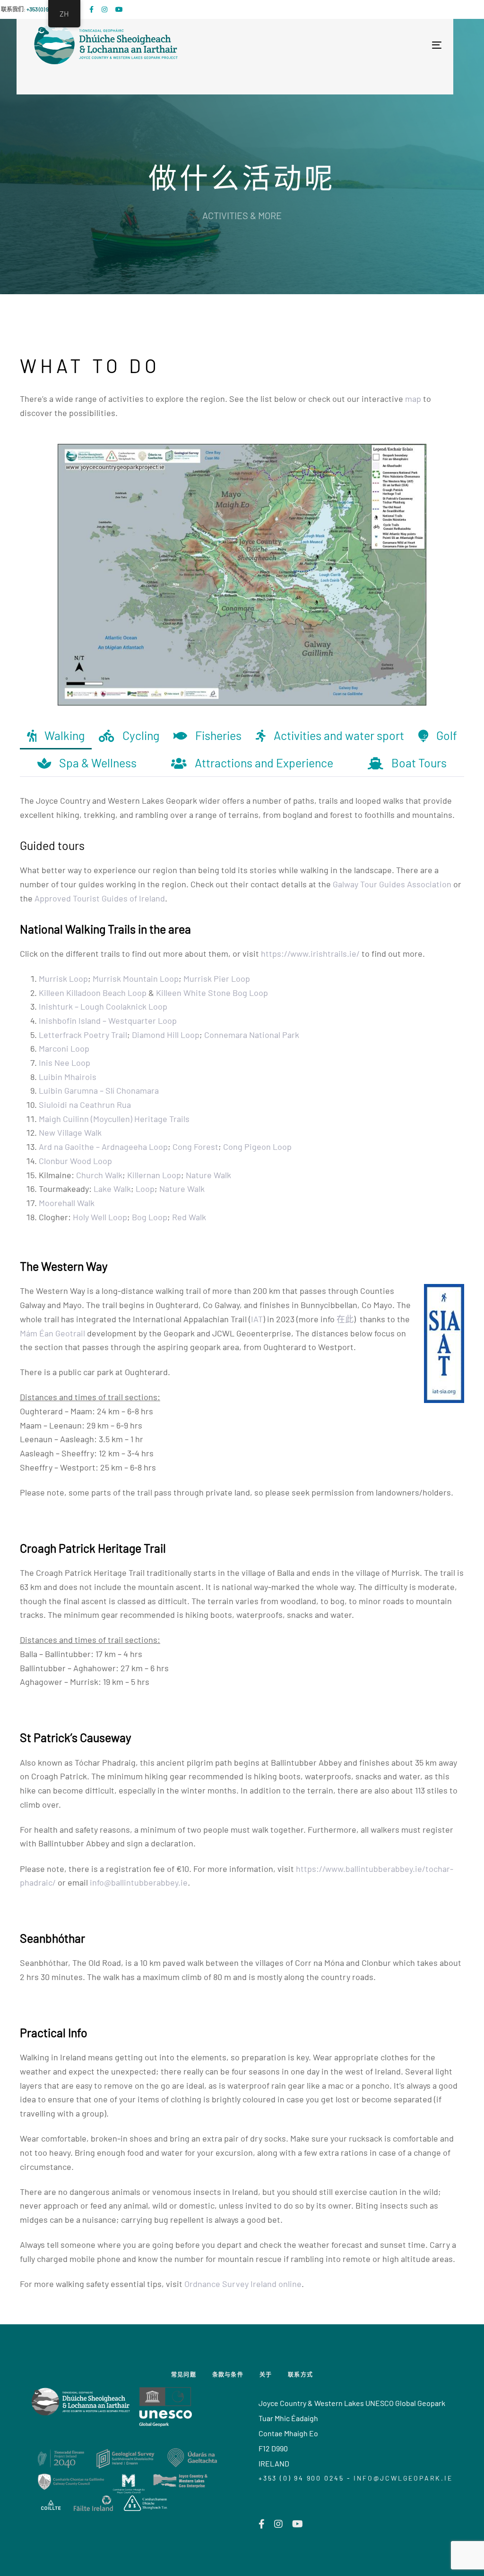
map (413, 399)
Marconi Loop (64, 1048)
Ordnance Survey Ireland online (243, 2284)
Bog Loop (150, 1217)
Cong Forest (195, 1147)
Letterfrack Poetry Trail (83, 1035)
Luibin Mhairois (68, 1077)
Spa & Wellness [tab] (98, 763)
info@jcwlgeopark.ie (403, 2478)
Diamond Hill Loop (166, 1035)
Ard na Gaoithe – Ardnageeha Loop (103, 1147)
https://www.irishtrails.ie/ (310, 953)
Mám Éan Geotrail (52, 1333)
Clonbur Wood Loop (75, 1161)
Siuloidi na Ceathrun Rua (85, 1105)
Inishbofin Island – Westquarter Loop (108, 1020)
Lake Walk (112, 1189)
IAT (257, 1319)
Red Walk (189, 1217)
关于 (266, 2374)
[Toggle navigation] (336, 45)
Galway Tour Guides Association (392, 884)
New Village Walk (70, 1132)
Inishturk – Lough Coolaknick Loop (103, 1006)
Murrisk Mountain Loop (136, 978)
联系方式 (300, 2374)
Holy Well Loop (100, 1217)
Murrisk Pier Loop (217, 978)
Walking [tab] (65, 735)
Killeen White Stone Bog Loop (212, 993)
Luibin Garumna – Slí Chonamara (99, 1090)
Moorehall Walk (67, 1203)
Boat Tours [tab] (419, 763)
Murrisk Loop (63, 978)
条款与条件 (228, 2374)
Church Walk (99, 1175)
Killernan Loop (154, 1175)
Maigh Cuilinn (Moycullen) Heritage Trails (114, 1119)
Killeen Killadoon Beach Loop (93, 993)
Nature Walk (208, 1175)
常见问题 (184, 2374)
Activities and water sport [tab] (339, 735)
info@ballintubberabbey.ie (139, 1882)
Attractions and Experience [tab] (264, 763)
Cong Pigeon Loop (257, 1147)
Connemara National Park (252, 1035)
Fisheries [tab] (218, 735)
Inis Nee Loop (65, 1063)
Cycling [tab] (141, 735)
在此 (345, 1319)
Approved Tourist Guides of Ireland (100, 898)
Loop (145, 1189)
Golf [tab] (447, 735)
